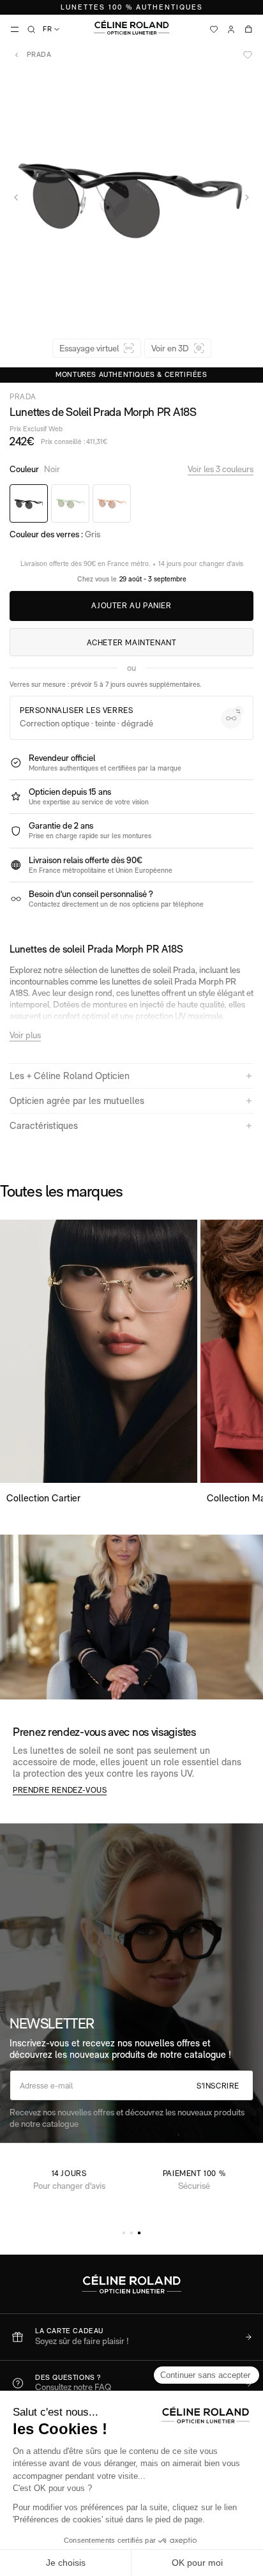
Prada (38, 55)
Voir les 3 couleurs (221, 469)
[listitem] (131, 2337)
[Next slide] (247, 197)
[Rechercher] (31, 29)
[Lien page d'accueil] (131, 27)
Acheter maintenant (132, 643)
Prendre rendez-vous (60, 1790)
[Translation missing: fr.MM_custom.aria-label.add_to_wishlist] (248, 55)
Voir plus (25, 1035)
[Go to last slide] (16, 197)
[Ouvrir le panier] (248, 29)
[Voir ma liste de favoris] (214, 29)
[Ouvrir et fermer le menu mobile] (15, 29)
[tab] (124, 2233)
